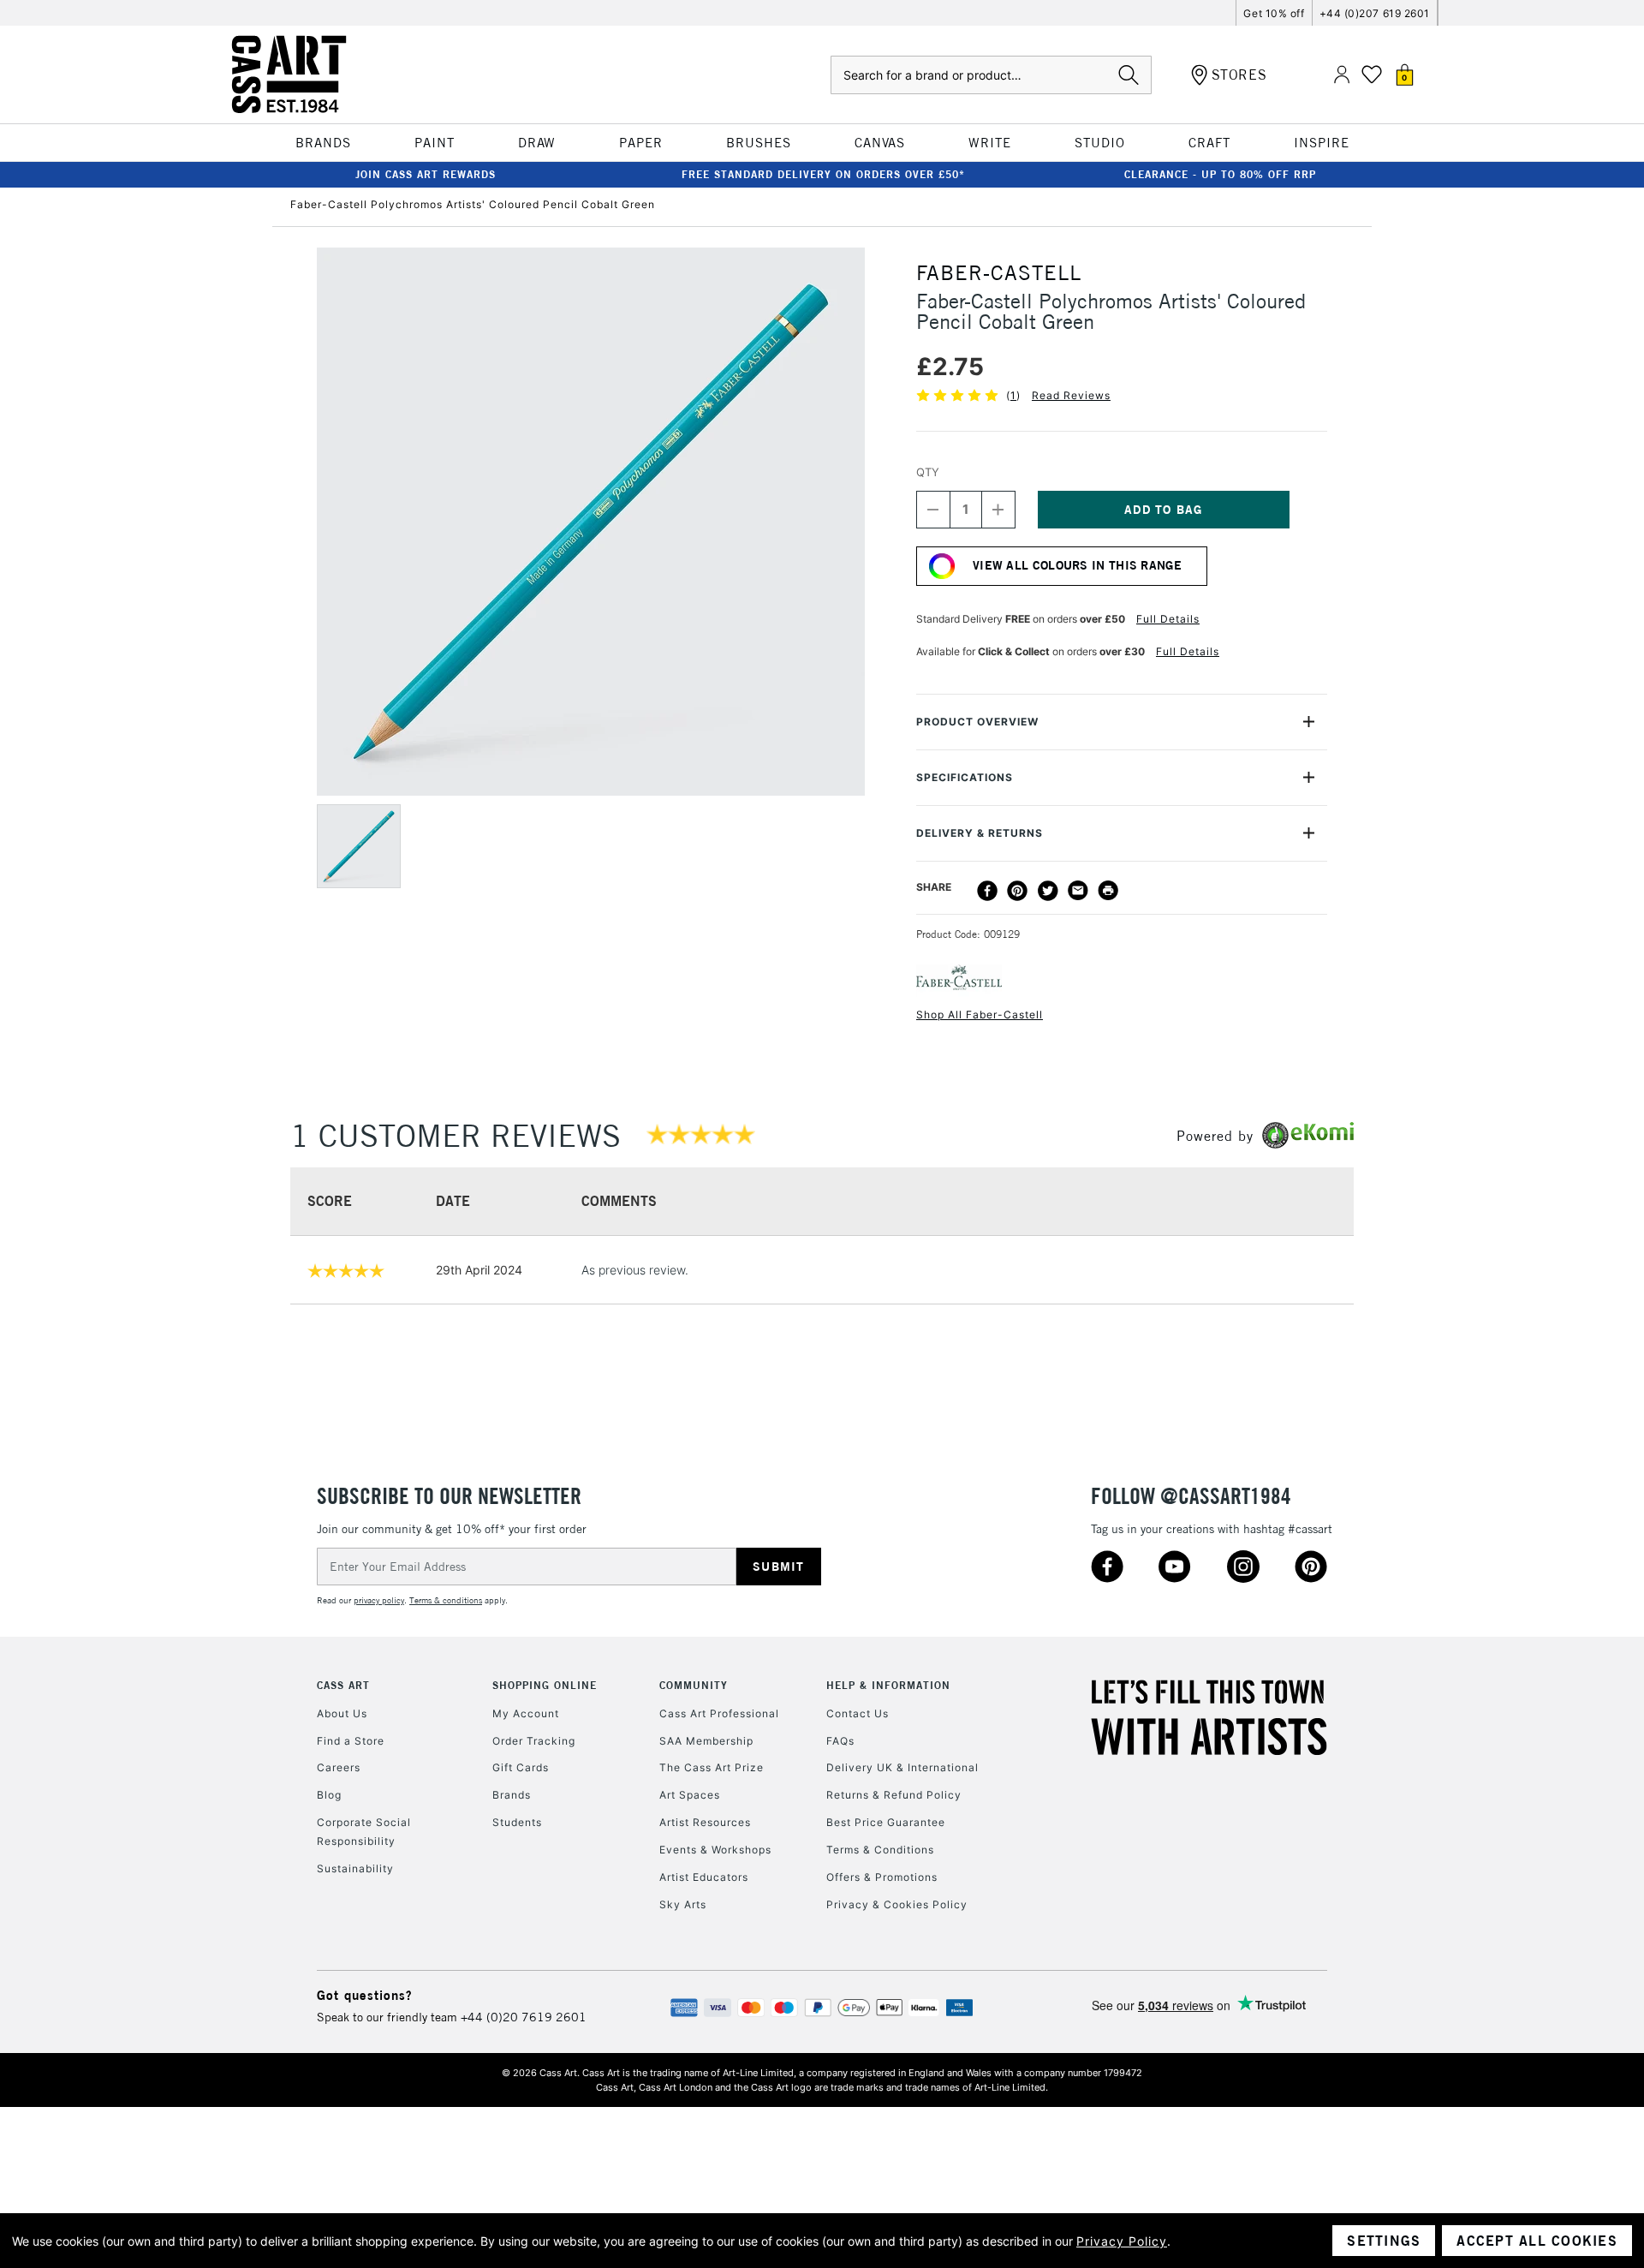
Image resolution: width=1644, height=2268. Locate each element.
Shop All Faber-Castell (980, 1015)
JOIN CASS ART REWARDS (426, 174)
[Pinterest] (1017, 891)
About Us (342, 1713)
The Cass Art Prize (712, 1767)
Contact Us (858, 1713)
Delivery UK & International (902, 1767)
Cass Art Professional (719, 1713)
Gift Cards (521, 1767)
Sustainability (355, 1868)
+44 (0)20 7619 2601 (524, 2017)
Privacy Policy (1122, 2241)
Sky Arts (683, 1904)
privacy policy (379, 1600)
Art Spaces (690, 1795)
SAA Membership (706, 1741)
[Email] (1078, 891)
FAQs (840, 1741)
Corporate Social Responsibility (364, 1832)
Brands (512, 1795)
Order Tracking (534, 1741)
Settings (1384, 2241)
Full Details (1168, 619)
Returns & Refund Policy (894, 1795)
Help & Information (888, 1685)
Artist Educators (704, 1877)
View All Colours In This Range (1077, 565)
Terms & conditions (446, 1600)
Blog (329, 1795)
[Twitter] (1048, 891)
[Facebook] (987, 891)
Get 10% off (1274, 13)
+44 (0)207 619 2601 (1375, 13)
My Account (526, 1713)
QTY (928, 472)
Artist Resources (705, 1822)
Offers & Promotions (882, 1877)
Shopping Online (545, 1685)
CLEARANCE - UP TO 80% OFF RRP (1220, 174)
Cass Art (343, 1685)
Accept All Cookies (1537, 2241)
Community (694, 1685)
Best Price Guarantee (886, 1822)
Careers (339, 1767)
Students (517, 1822)
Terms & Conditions (880, 1850)
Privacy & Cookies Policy (897, 1904)
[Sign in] (1342, 75)
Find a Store (351, 1741)
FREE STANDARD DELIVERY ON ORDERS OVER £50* (823, 174)
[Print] (1108, 891)
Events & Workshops (715, 1850)
